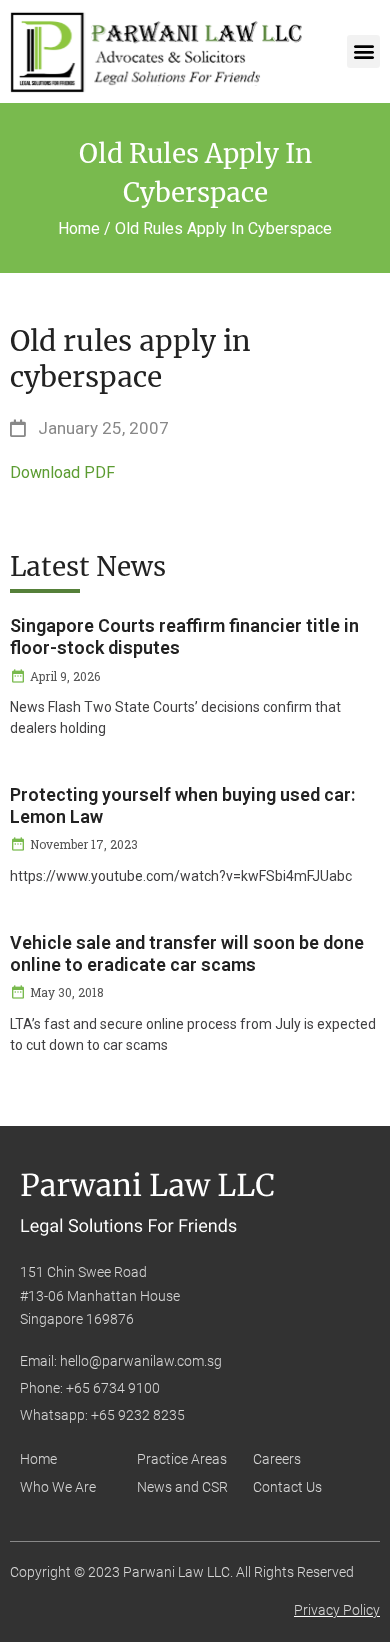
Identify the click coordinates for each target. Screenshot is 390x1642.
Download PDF (62, 472)
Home (38, 1459)
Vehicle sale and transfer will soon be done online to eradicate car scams (187, 953)
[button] (363, 51)
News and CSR (182, 1487)
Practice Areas (182, 1459)
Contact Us (287, 1487)
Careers (277, 1459)
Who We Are (58, 1487)
